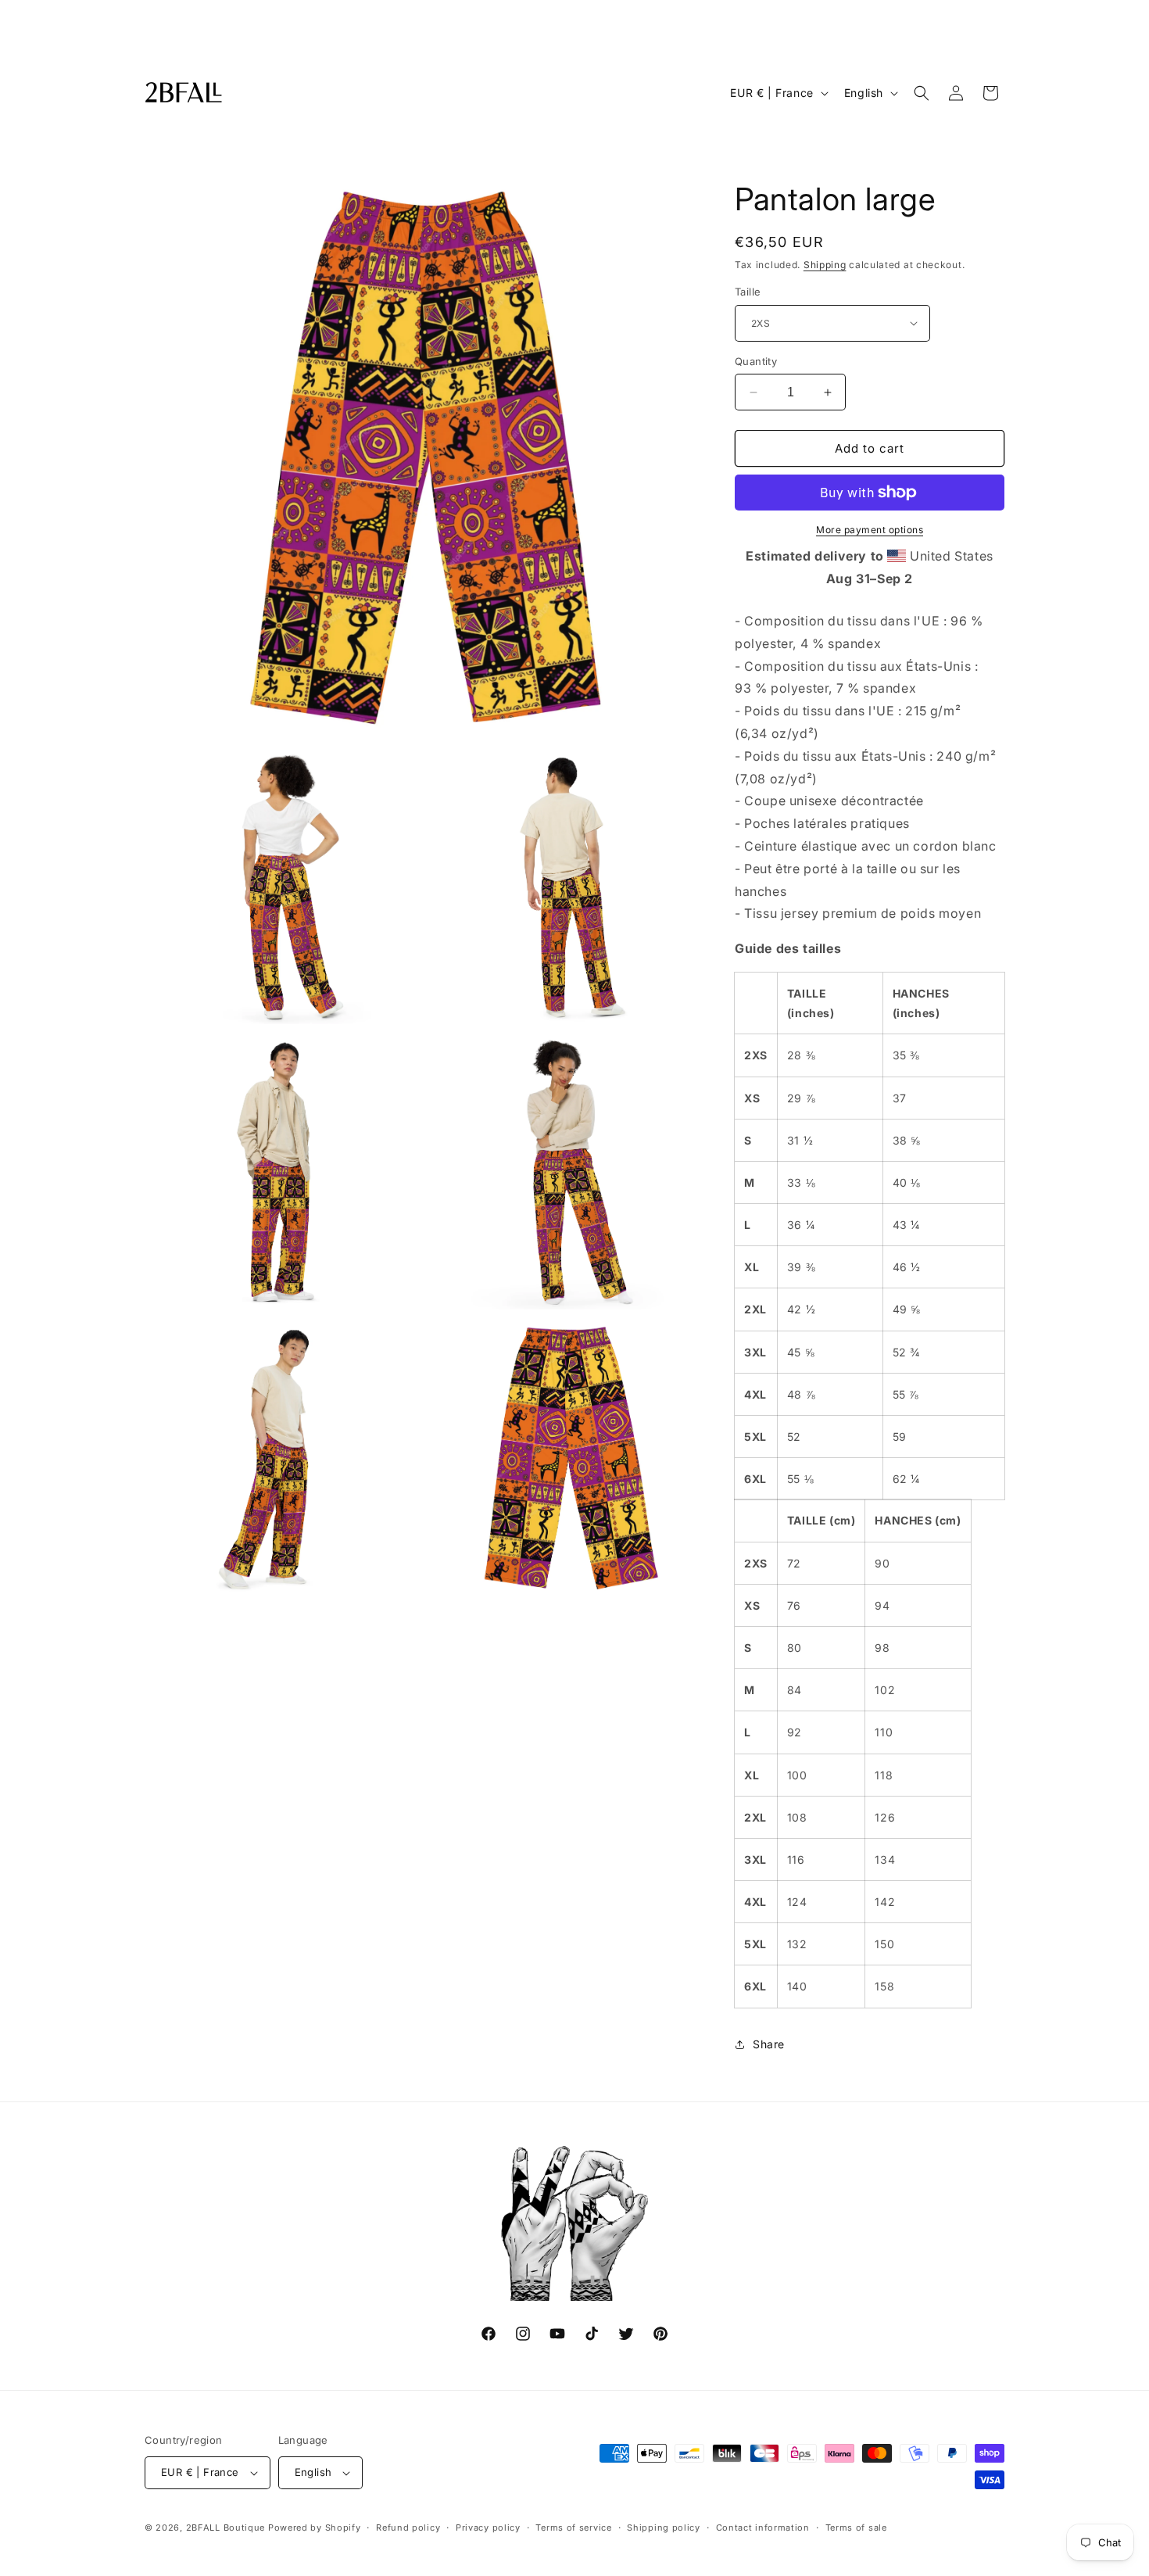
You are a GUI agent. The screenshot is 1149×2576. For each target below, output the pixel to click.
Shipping (825, 265)
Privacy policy (488, 2528)
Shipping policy (664, 2528)
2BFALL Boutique (226, 2528)
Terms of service (573, 2528)
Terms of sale (856, 2528)
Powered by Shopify (315, 2528)
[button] (922, 93)
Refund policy (408, 2528)
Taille (748, 292)
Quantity (756, 361)
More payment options (870, 530)
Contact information (763, 2528)
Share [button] (769, 2044)
